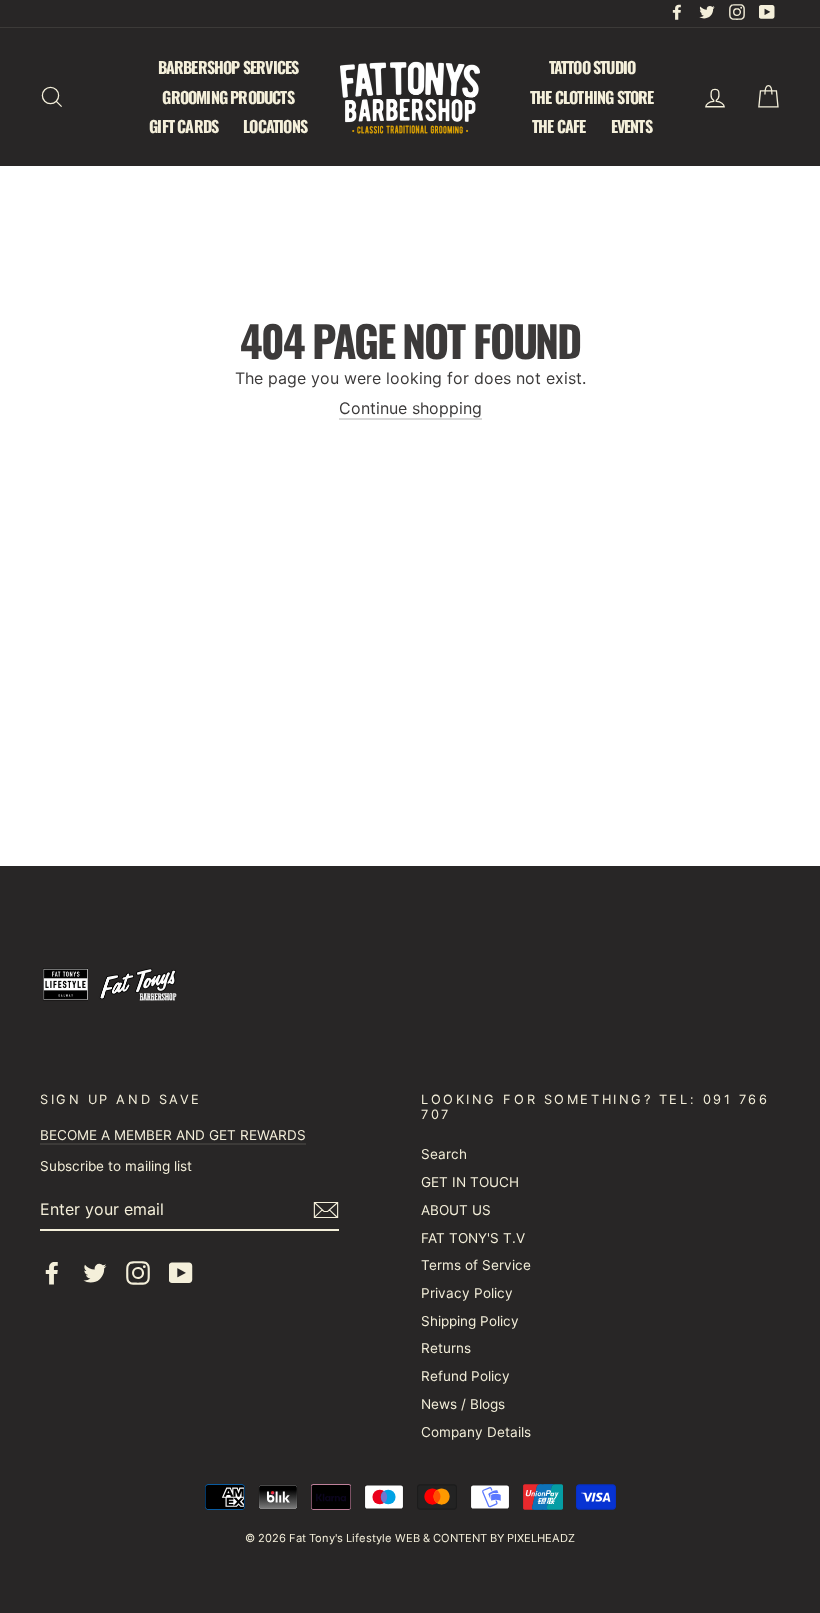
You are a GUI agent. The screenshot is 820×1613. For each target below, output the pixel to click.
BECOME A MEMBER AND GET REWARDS (173, 1135)
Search (444, 1154)
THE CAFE (559, 126)
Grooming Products (227, 97)
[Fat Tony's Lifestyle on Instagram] (138, 1273)
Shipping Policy (470, 1321)
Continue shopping (410, 408)
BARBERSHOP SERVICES (228, 67)
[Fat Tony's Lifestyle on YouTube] (181, 1273)
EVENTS (631, 126)
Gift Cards (183, 126)
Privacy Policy (467, 1293)
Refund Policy (465, 1376)
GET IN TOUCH (470, 1182)
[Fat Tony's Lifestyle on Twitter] (95, 1273)
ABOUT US (456, 1210)
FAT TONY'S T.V (473, 1238)
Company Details (476, 1432)
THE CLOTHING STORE (592, 97)
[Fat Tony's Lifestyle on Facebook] (52, 1273)
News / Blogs (463, 1404)
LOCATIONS (275, 126)
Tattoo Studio (592, 67)
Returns (446, 1348)
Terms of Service (476, 1265)
